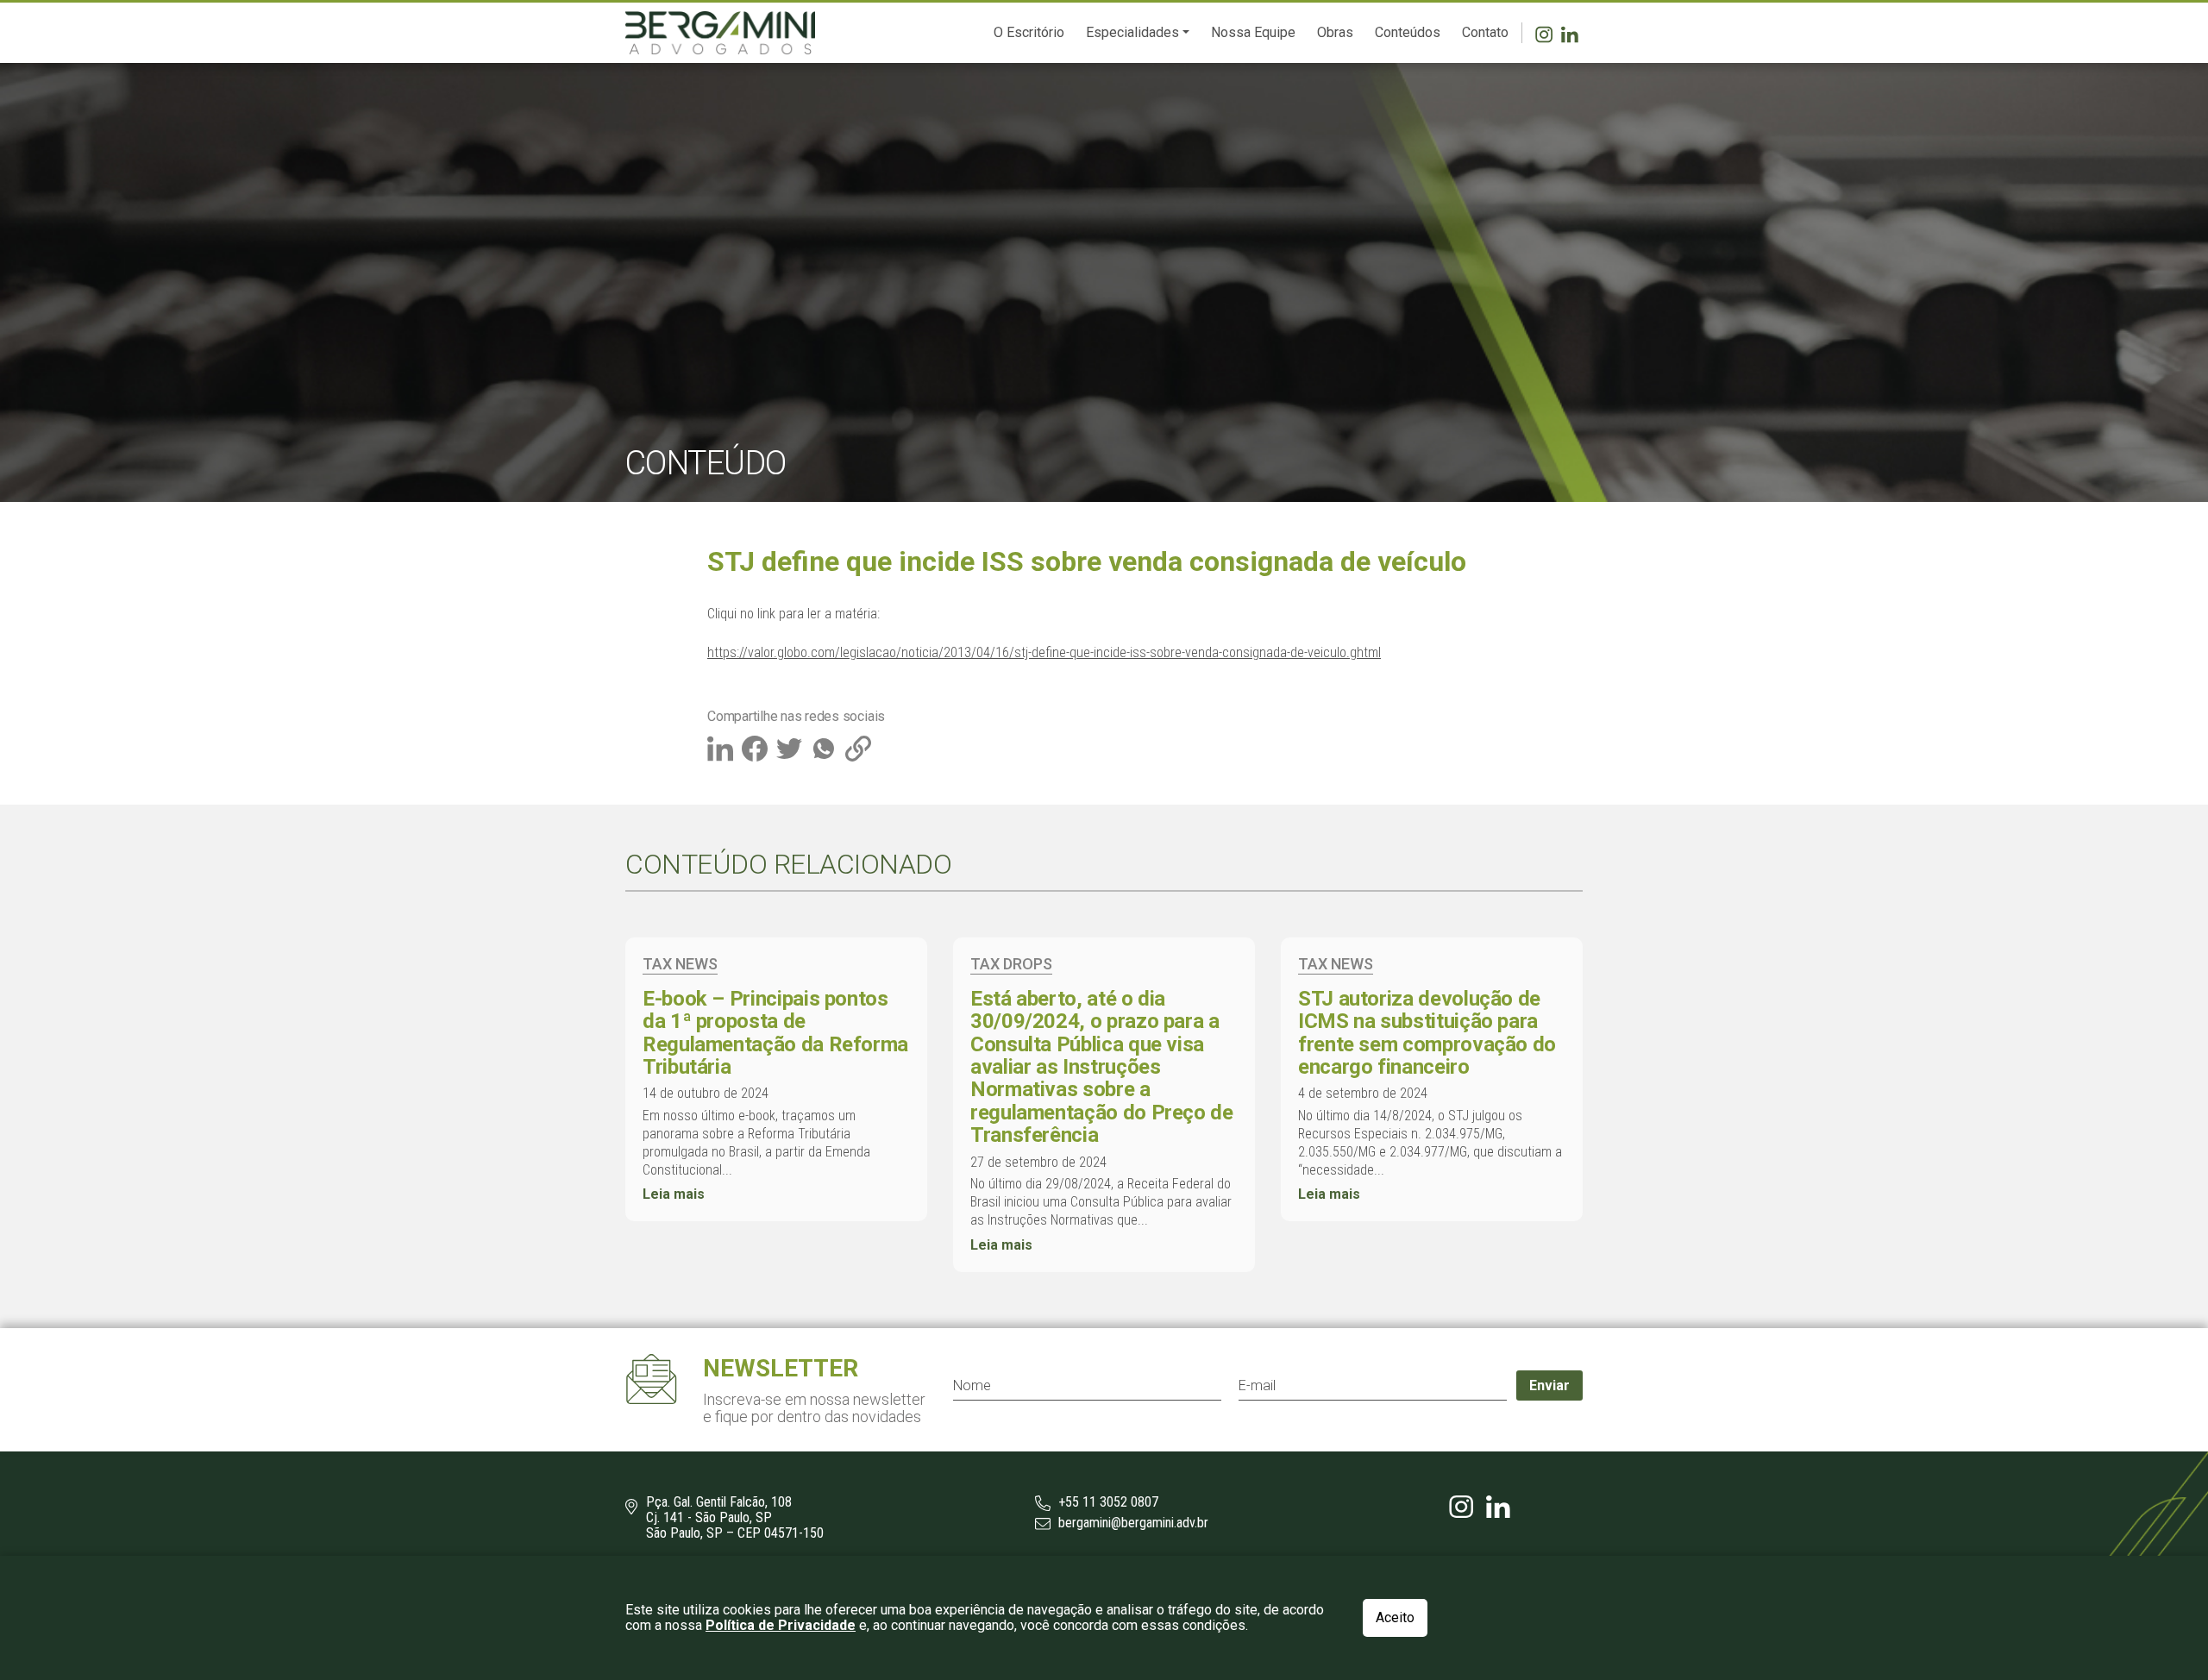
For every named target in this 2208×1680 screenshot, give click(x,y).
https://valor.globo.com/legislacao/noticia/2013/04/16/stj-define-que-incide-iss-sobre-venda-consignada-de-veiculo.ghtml (1044, 652)
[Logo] (720, 33)
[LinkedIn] (1572, 33)
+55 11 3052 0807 (1107, 1502)
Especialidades (1132, 32)
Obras (1335, 32)
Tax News (680, 964)
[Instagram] (1548, 33)
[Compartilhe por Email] (860, 748)
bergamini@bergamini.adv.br (1132, 1523)
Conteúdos (1408, 32)
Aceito (1395, 1617)
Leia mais (674, 1194)
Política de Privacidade (781, 1625)
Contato (1485, 32)
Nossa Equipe (1253, 32)
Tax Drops (1011, 964)
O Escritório (1029, 32)
